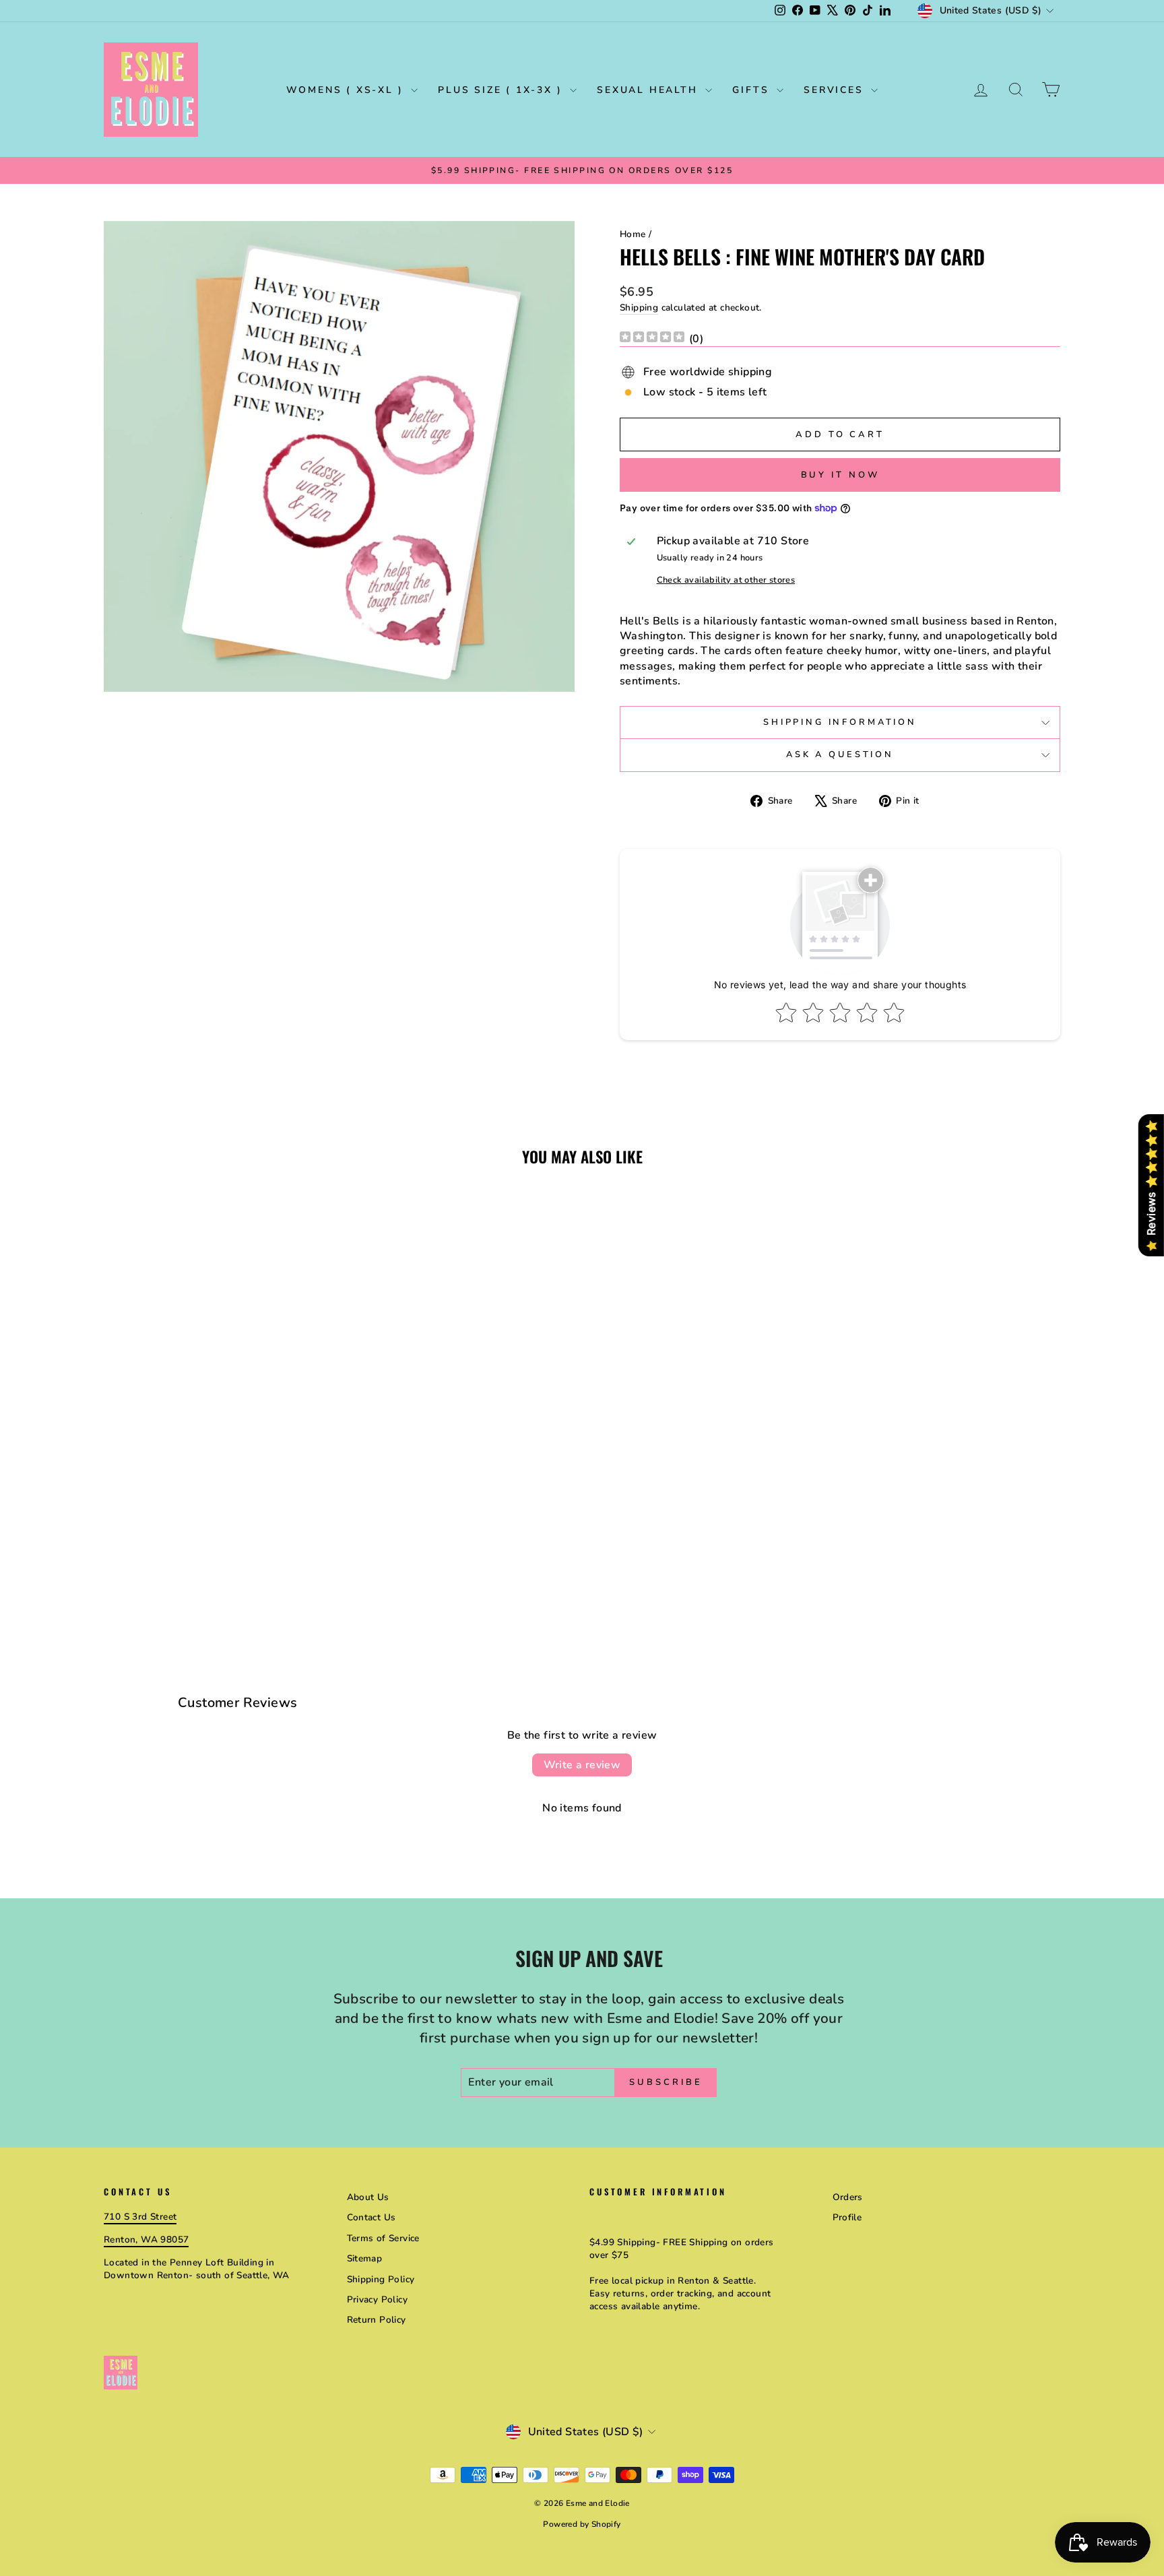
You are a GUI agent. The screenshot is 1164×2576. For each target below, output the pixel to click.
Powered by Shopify (582, 2524)
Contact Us (371, 2217)
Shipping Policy (381, 2279)
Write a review (582, 1765)
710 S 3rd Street (140, 2217)
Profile (847, 2217)
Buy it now (840, 475)
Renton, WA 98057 (146, 2240)
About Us (368, 2197)
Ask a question (840, 754)
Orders (848, 2197)
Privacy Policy (378, 2299)
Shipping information (840, 722)
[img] (652, 339)
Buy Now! (218, 1525)
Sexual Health (649, 90)
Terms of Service (383, 2238)
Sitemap (365, 2258)
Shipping (639, 308)
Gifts (753, 90)
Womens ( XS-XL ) (347, 90)
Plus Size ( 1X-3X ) (502, 90)
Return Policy (377, 2320)
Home (633, 234)
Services (836, 90)
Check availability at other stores (726, 580)
